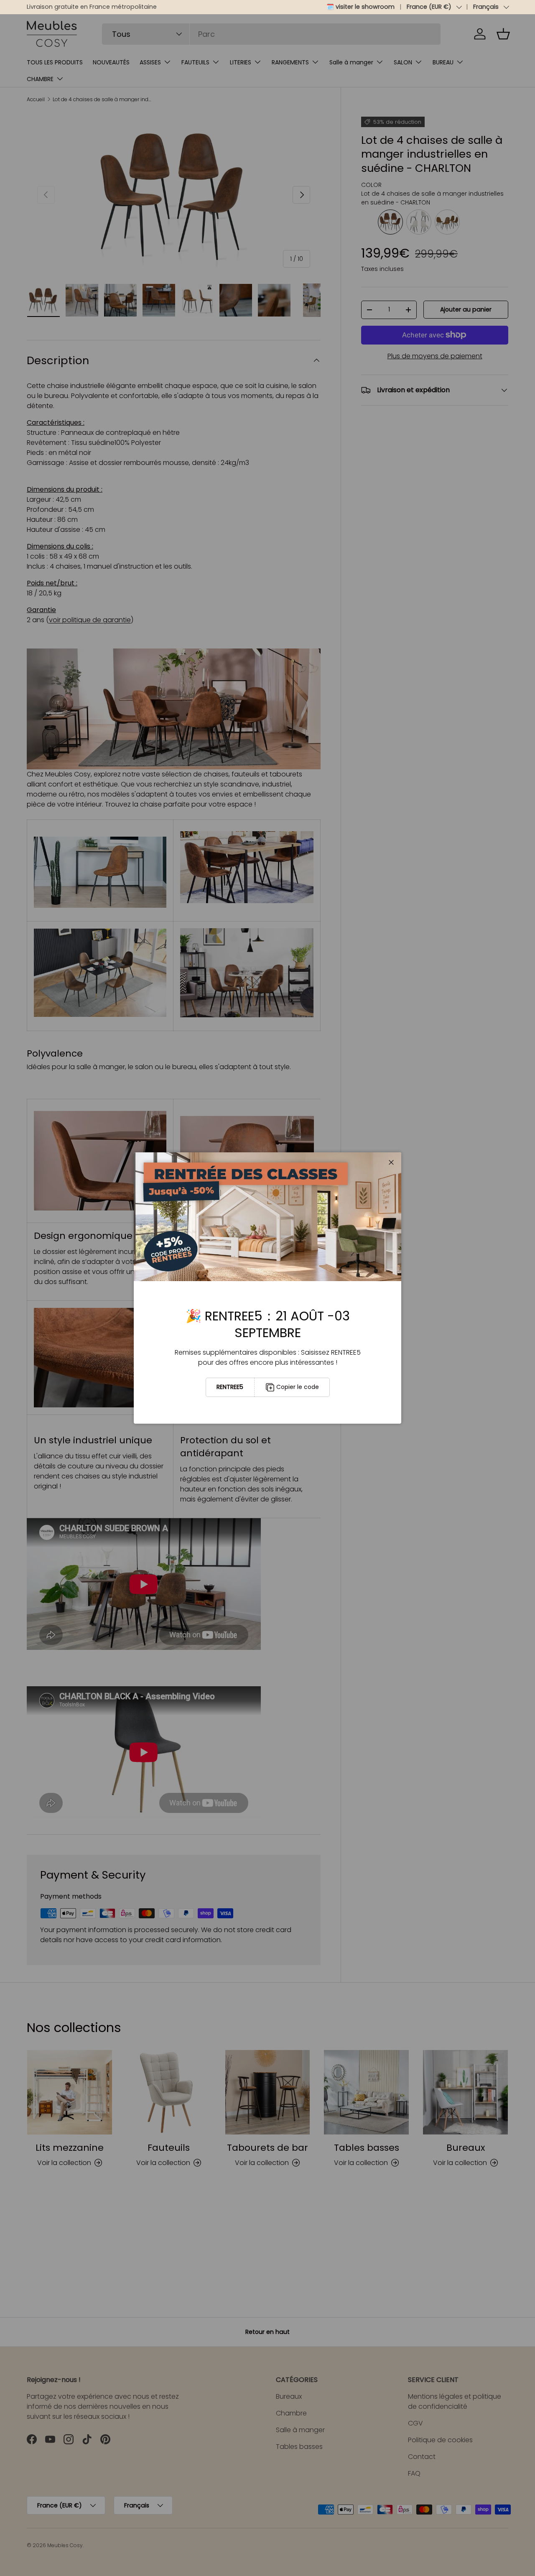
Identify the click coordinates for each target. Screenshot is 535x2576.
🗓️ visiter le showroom (360, 7)
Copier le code (298, 1387)
